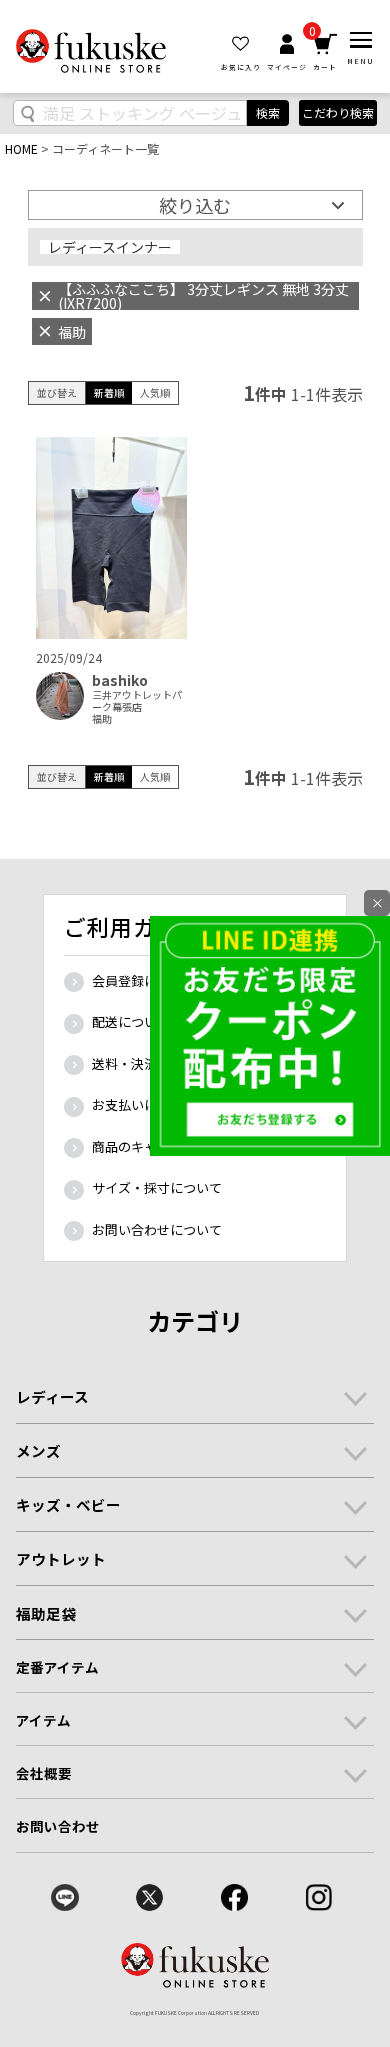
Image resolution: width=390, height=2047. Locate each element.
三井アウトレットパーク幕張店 (137, 701)
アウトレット (61, 1558)
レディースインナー (110, 247)
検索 (268, 112)
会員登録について (144, 980)
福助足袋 (46, 1613)
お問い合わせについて (157, 1229)
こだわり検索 (338, 112)
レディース (52, 1396)
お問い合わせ (58, 1826)
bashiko (120, 680)
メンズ (38, 1450)
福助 (102, 719)
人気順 (155, 392)
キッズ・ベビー (68, 1504)
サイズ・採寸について (157, 1187)
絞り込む (195, 205)
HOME (21, 148)
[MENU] (361, 40)
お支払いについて (144, 1104)
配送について (131, 1021)
